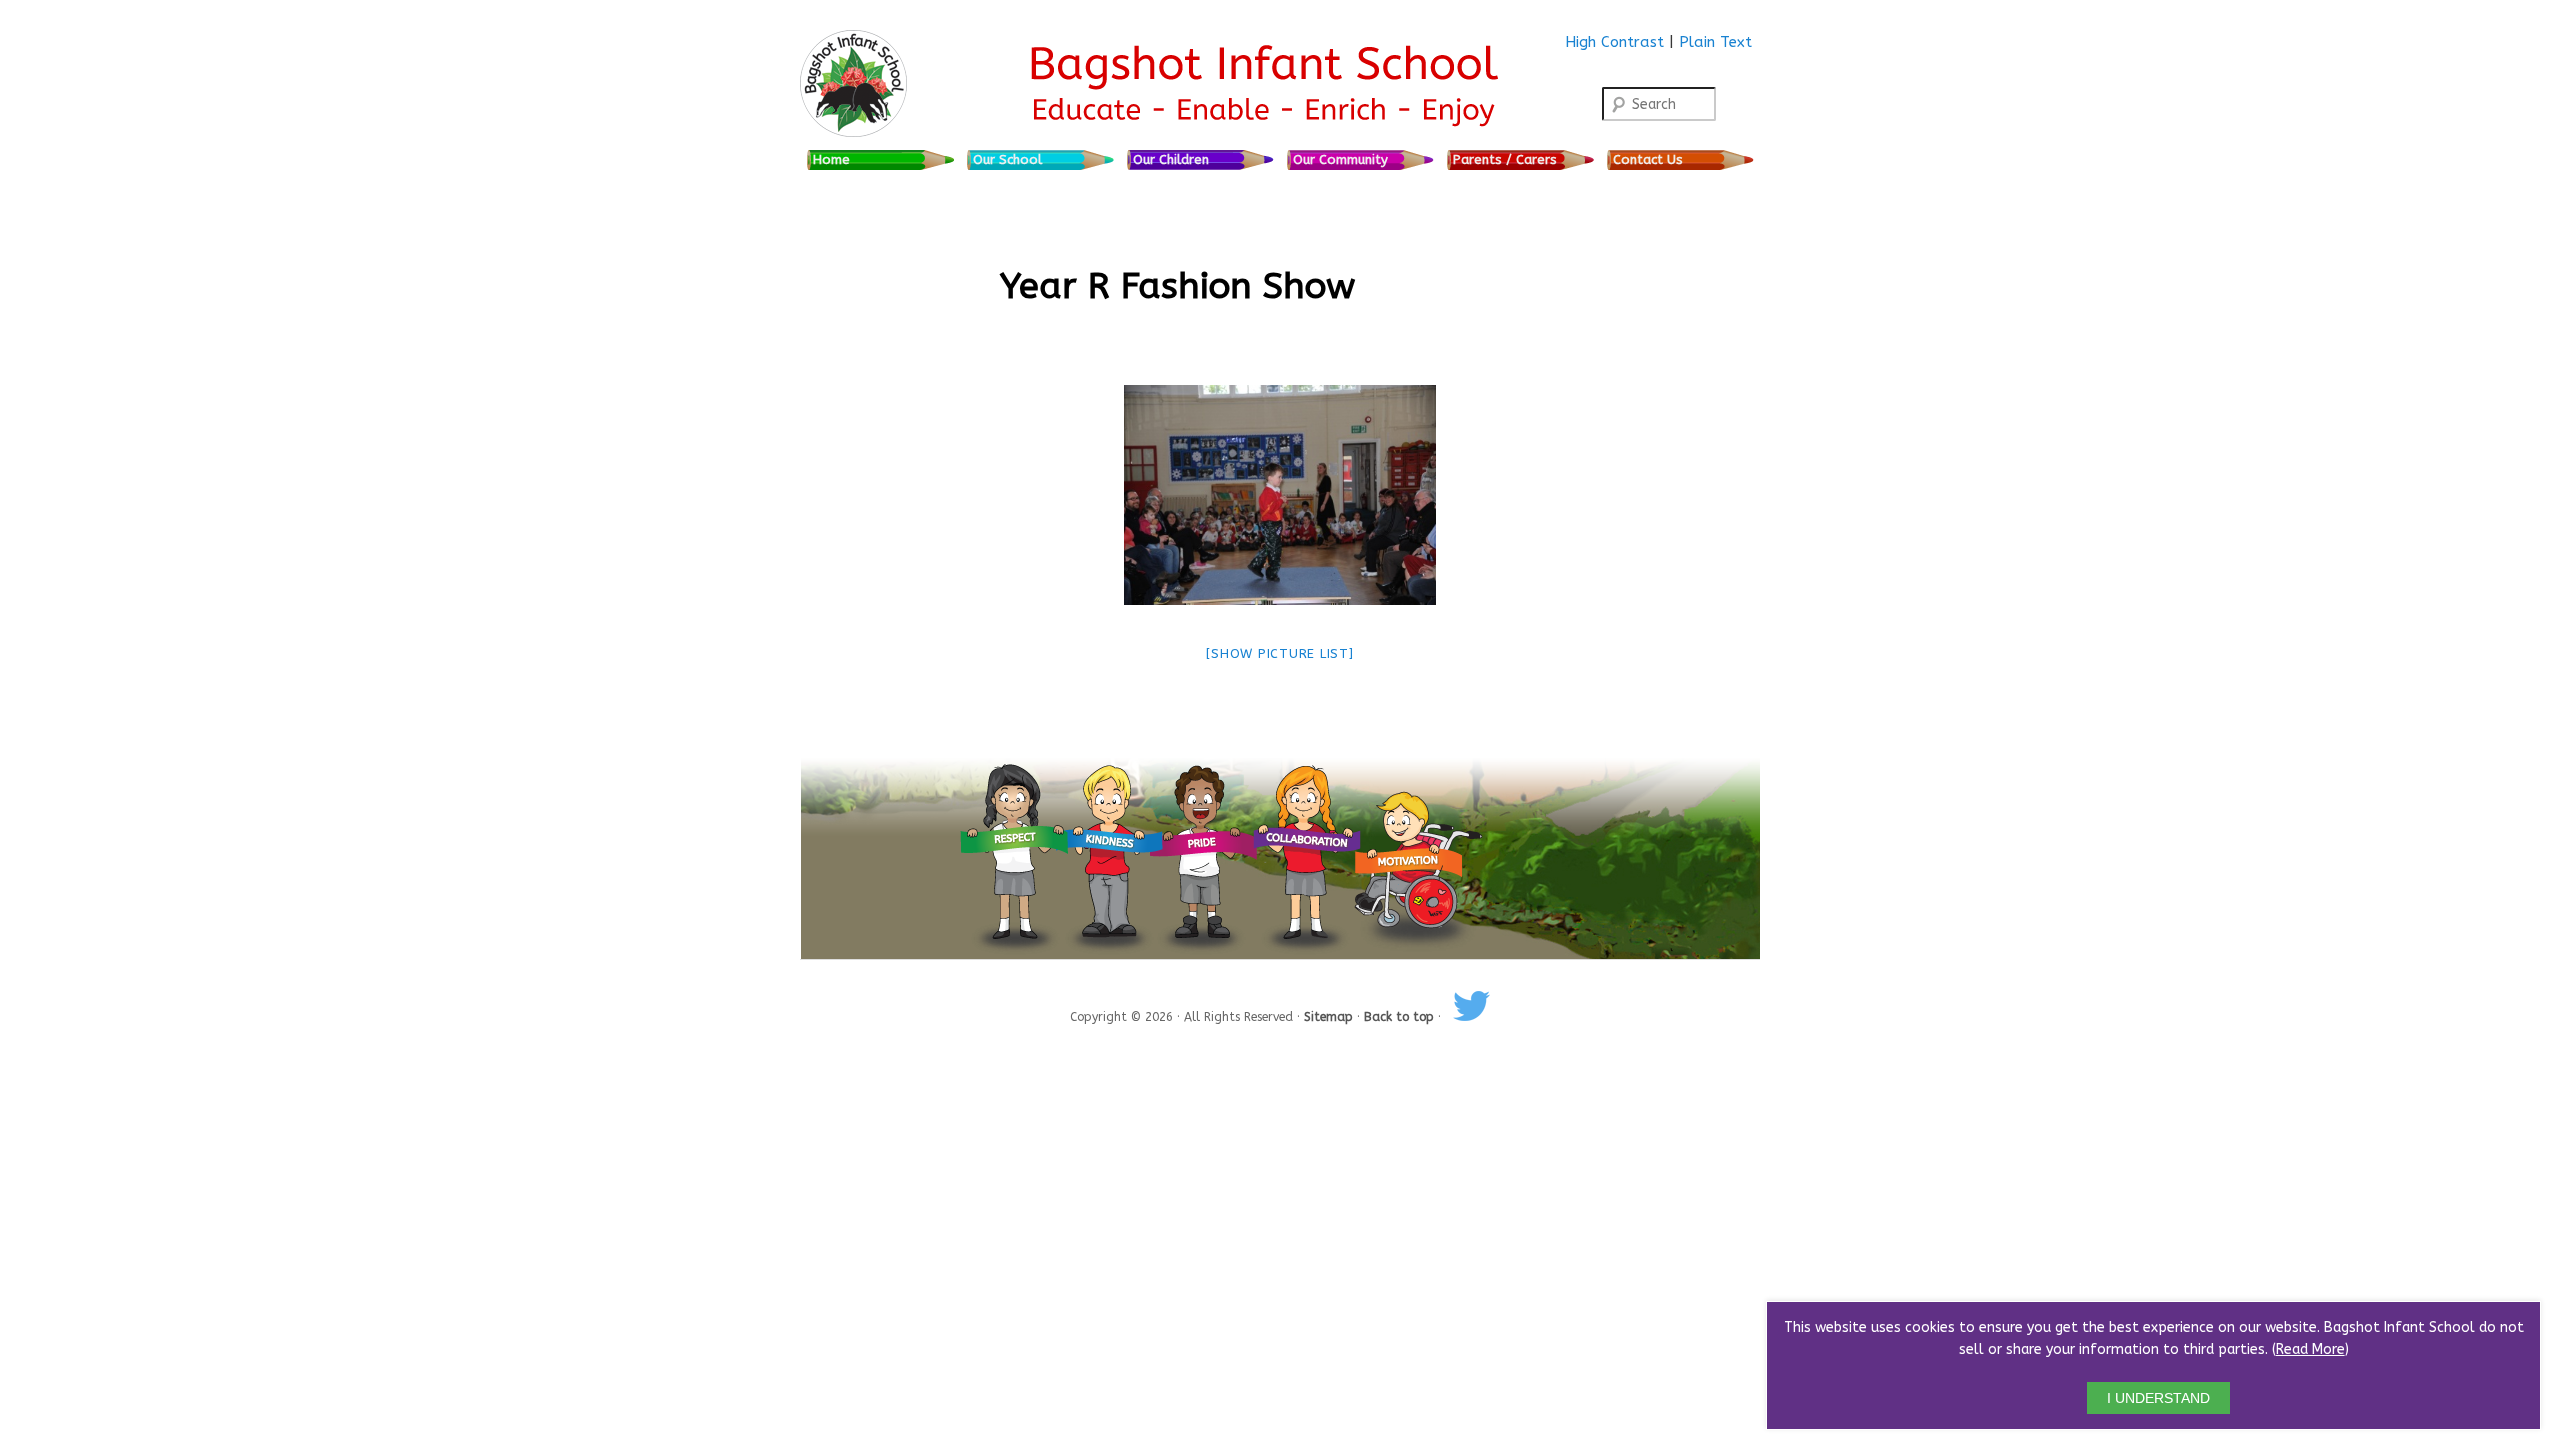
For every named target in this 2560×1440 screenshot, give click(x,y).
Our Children (1171, 159)
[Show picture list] (1279, 653)
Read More (2310, 1349)
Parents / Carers (1505, 159)
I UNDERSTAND (2158, 1398)
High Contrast (1614, 42)
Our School (1007, 159)
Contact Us (1648, 159)
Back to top (1401, 1017)
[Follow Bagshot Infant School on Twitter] (1471, 1017)
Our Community (1340, 159)
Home (831, 159)
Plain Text (1715, 42)
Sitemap (1330, 1017)
